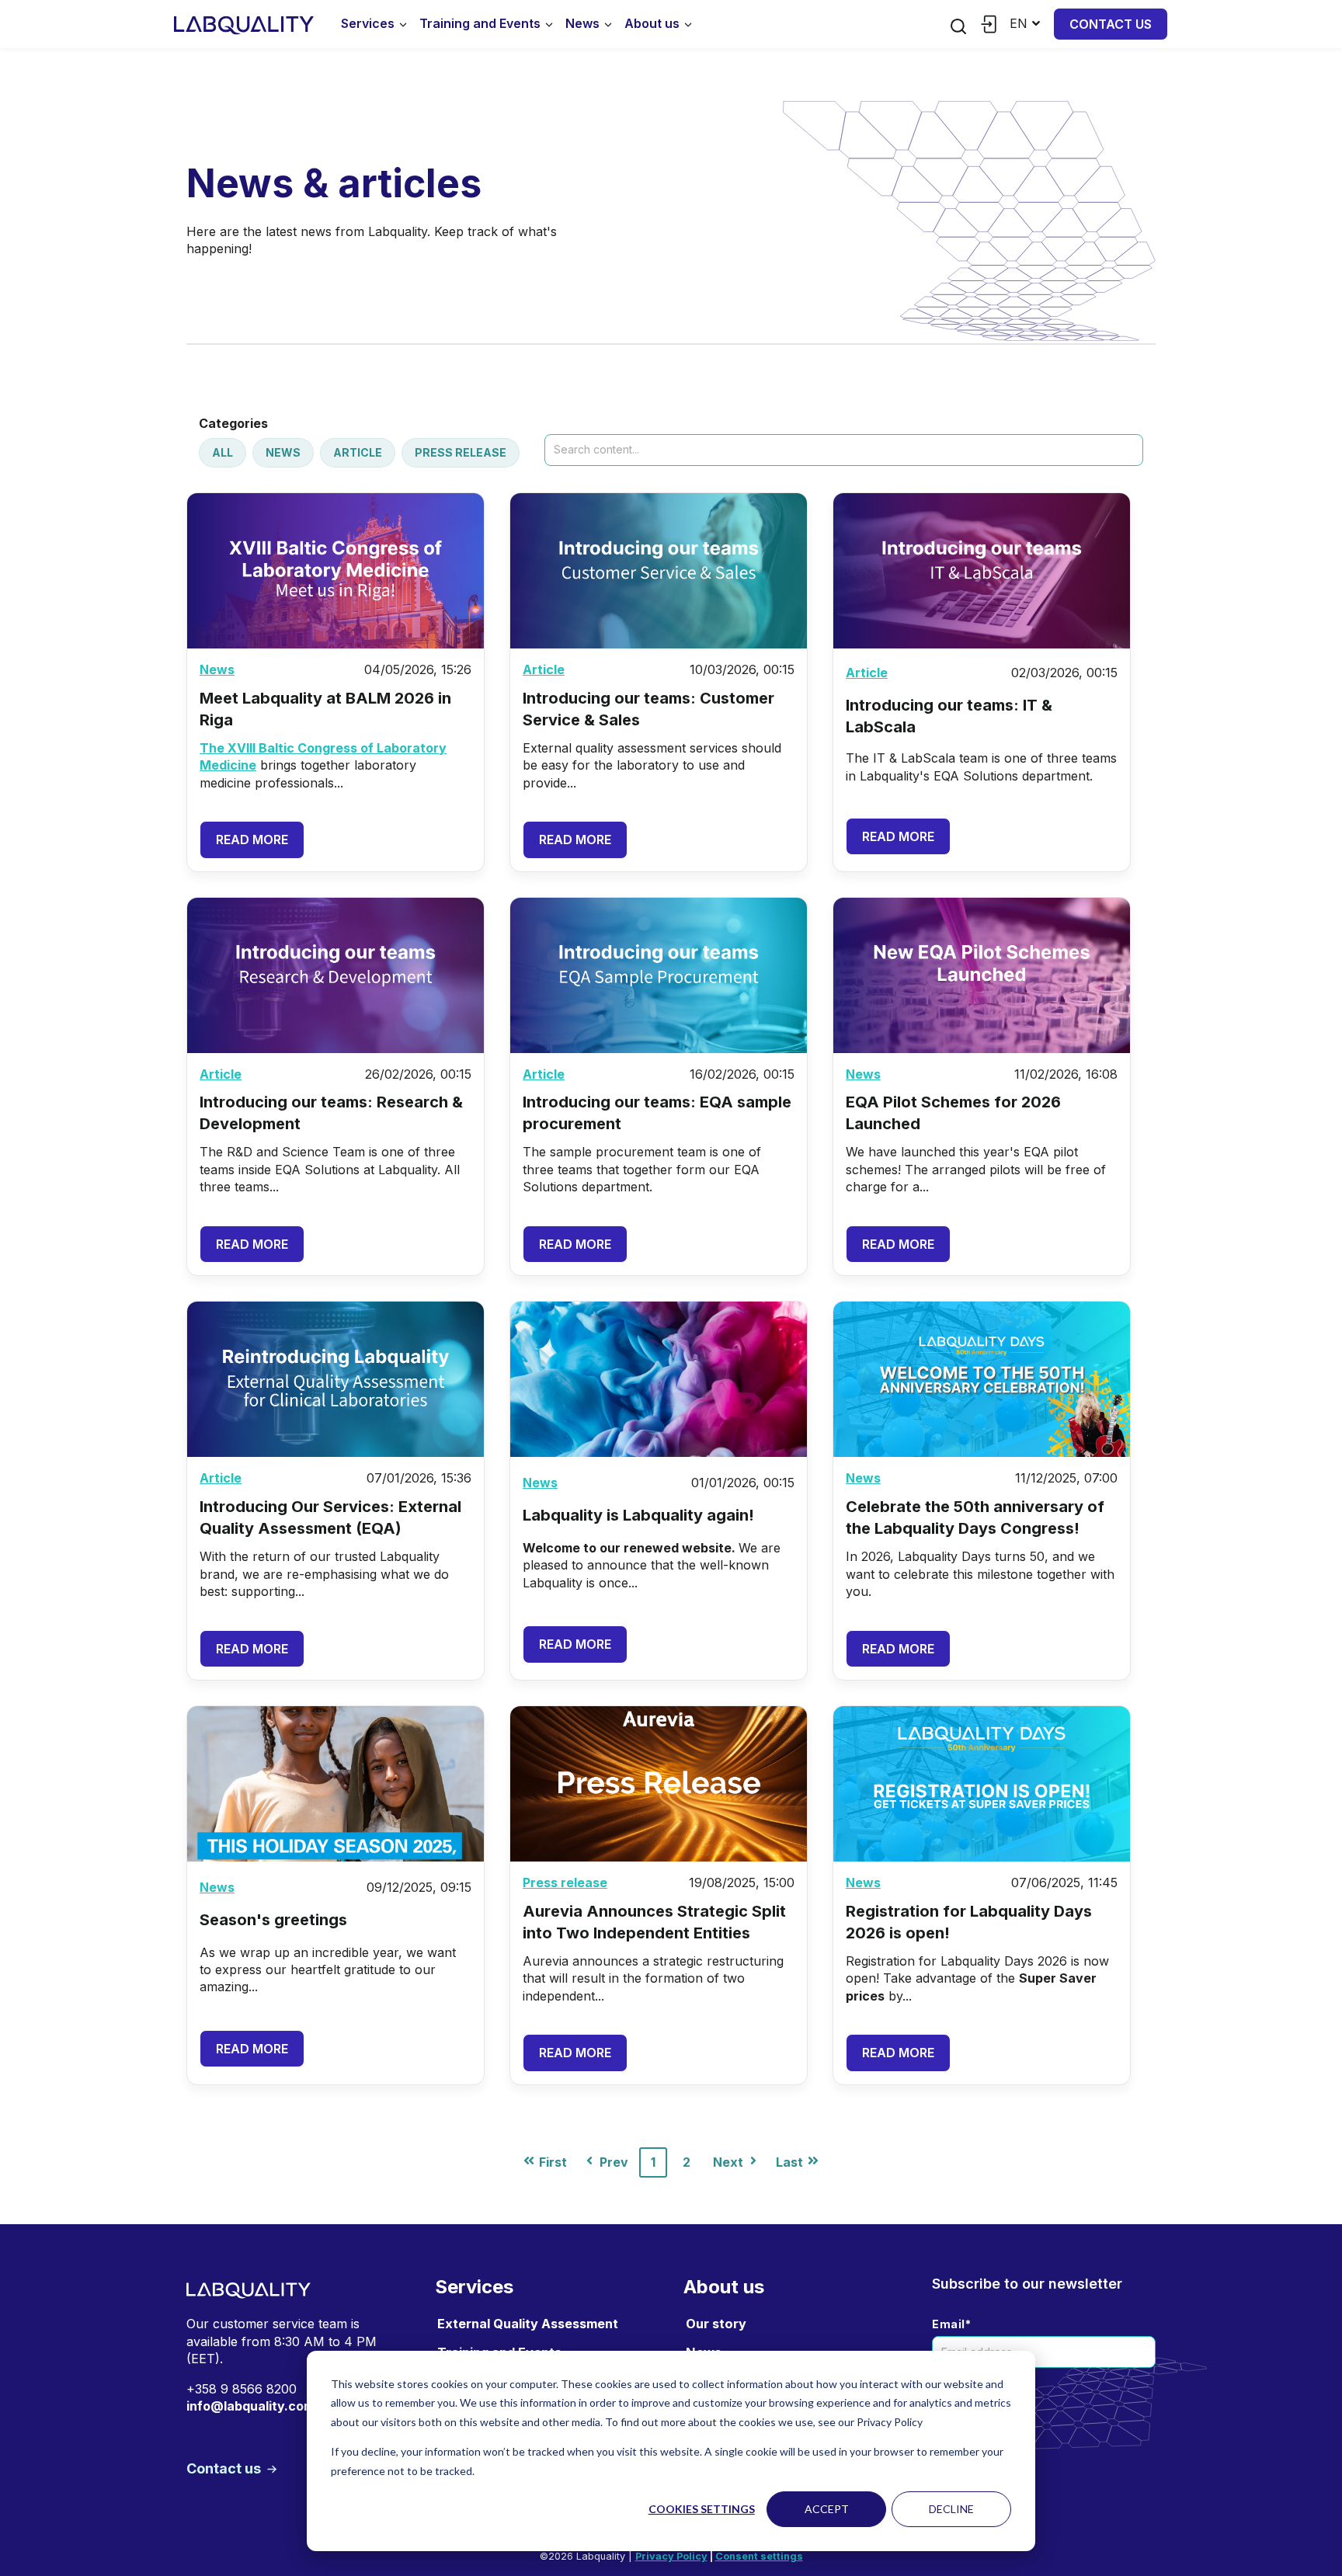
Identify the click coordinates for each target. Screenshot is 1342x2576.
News (582, 23)
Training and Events (480, 23)
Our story (716, 2324)
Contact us (1111, 24)
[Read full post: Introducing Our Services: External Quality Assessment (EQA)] (335, 1379)
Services (368, 23)
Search (566, 422)
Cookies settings (702, 2509)
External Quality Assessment (528, 2324)
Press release (461, 452)
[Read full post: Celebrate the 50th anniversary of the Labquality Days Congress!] (982, 1379)
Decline (951, 2509)
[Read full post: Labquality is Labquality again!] (659, 1379)
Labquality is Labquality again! (638, 1515)
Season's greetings (273, 1920)
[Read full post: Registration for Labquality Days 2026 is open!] (982, 1784)
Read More (252, 840)
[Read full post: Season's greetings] (335, 1784)
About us (652, 23)
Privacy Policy (671, 2556)
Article (358, 452)
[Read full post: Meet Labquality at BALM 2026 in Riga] (335, 571)
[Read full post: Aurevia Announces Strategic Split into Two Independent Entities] (659, 1784)
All (223, 452)
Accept (827, 2509)
